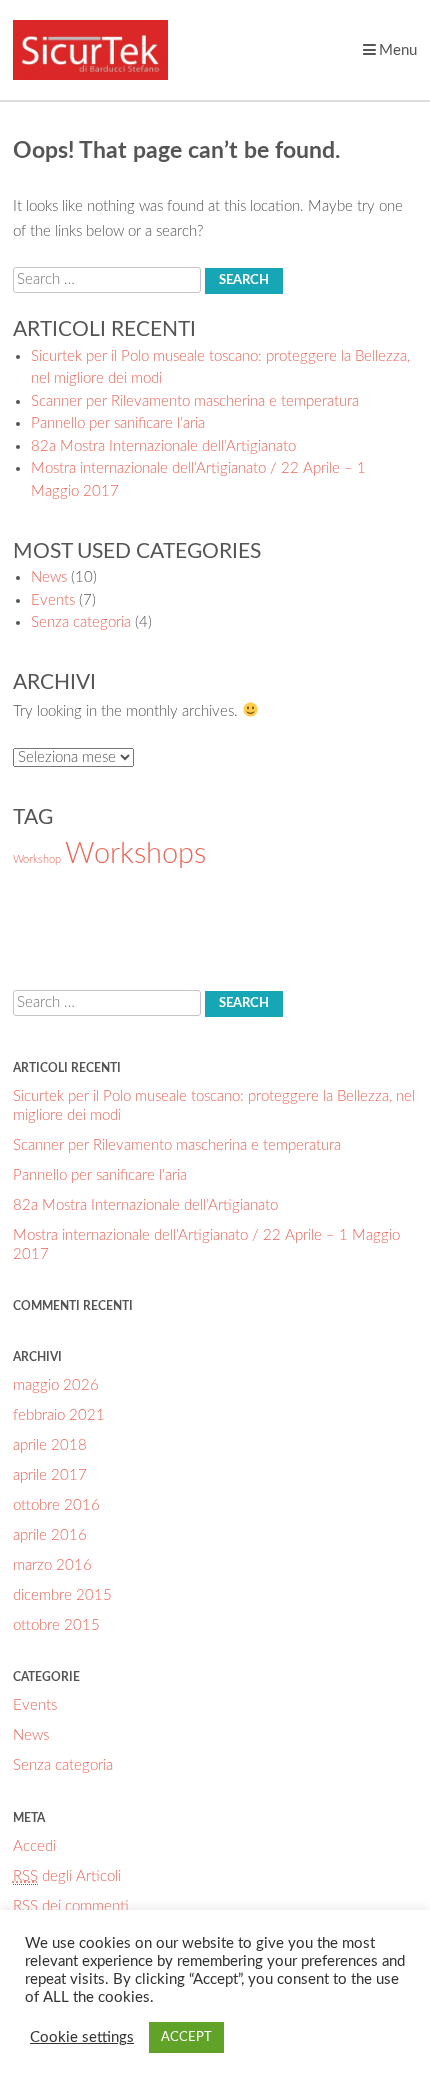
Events (53, 600)
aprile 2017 (50, 1475)
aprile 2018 (50, 1445)
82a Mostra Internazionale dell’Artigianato (163, 446)
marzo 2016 (52, 1565)
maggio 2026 (56, 1385)
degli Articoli (67, 1876)
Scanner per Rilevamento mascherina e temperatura (195, 401)
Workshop (37, 859)
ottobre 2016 (56, 1505)
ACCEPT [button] (186, 2037)
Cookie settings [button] (82, 2037)
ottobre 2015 (56, 1625)
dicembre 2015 (62, 1595)
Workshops (135, 854)
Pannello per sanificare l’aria (118, 423)
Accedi (34, 1846)
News (49, 577)
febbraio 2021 (59, 1415)
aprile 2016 (50, 1535)
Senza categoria (81, 622)
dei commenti (71, 1906)
